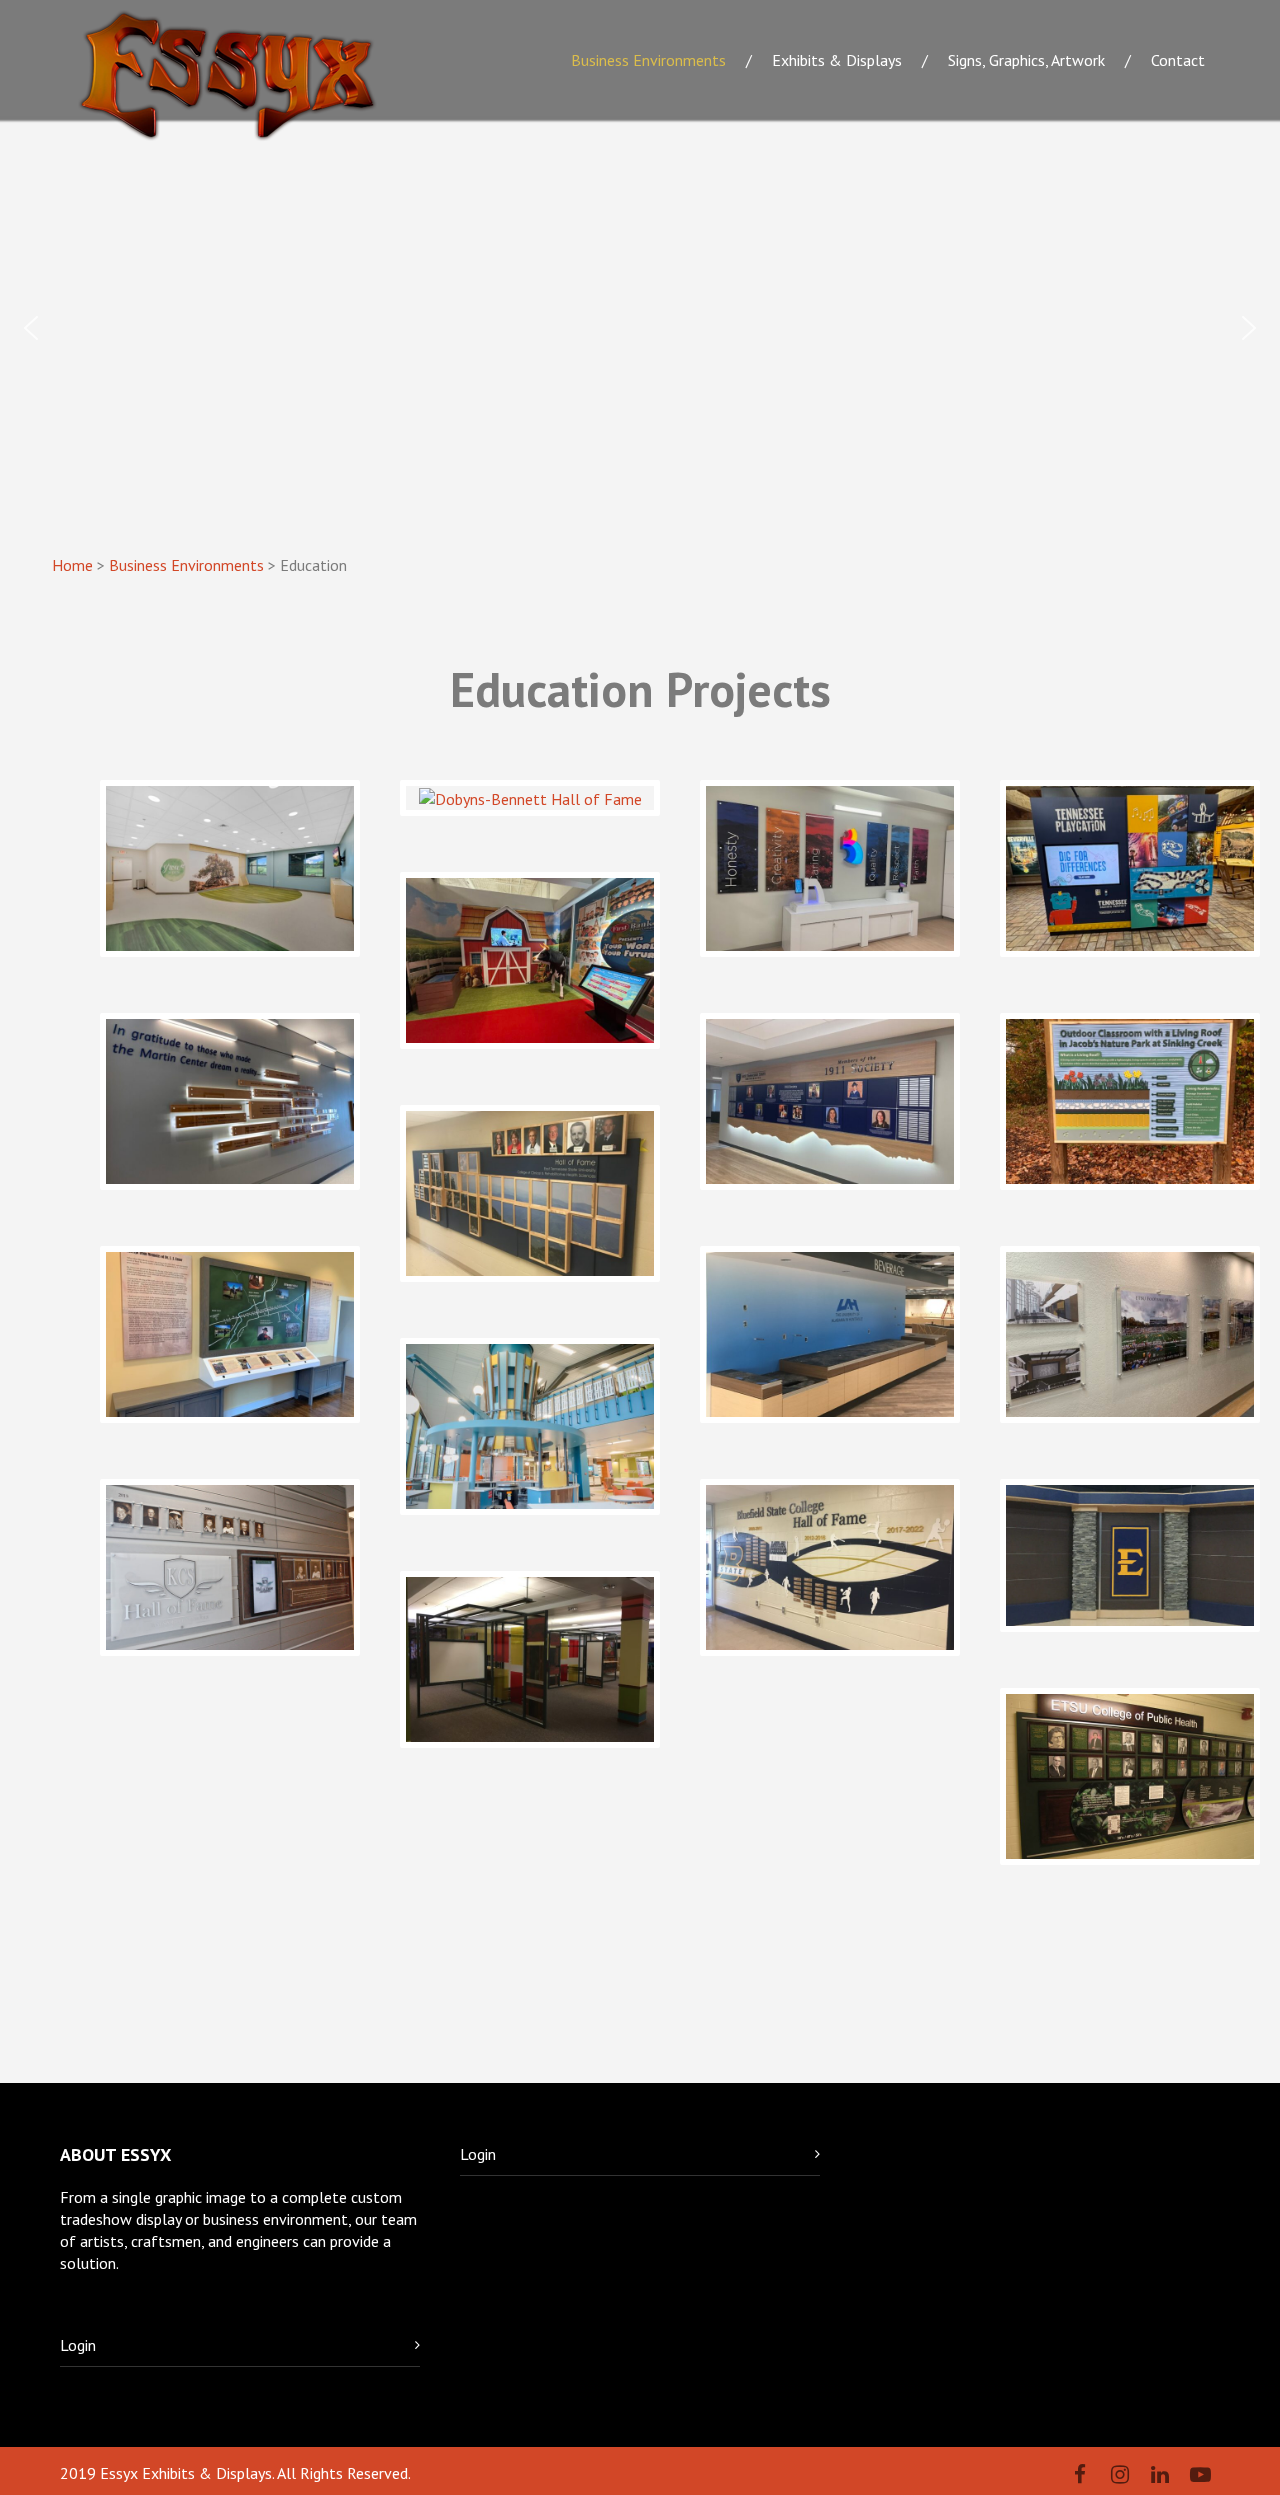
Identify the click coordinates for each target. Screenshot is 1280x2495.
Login (78, 2345)
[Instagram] (1120, 2475)
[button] (31, 328)
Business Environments (648, 60)
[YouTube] (1200, 2475)
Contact (1178, 60)
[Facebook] (1080, 2475)
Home (72, 565)
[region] (640, 328)
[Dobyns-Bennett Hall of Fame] (530, 798)
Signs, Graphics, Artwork (1026, 60)
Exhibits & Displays (837, 60)
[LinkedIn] (1160, 2475)
